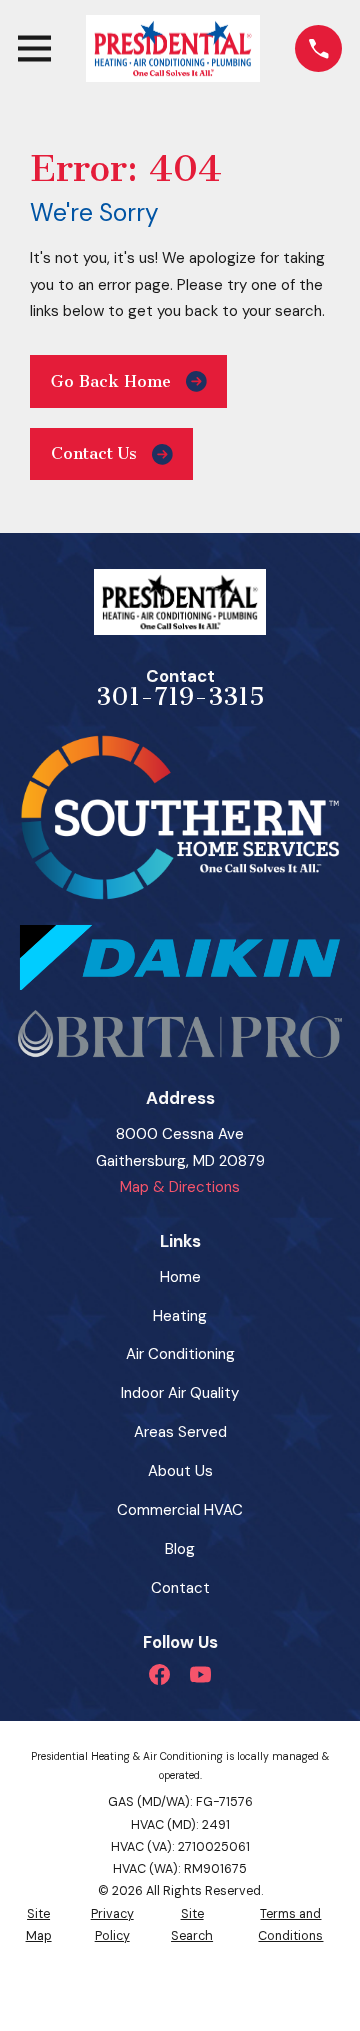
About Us (180, 1471)
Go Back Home (111, 381)
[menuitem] (38, 1925)
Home (180, 1277)
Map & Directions (180, 1187)
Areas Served (180, 1432)
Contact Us (94, 453)
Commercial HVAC (180, 1510)
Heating (180, 1316)
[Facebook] (159, 1674)
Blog (180, 1549)
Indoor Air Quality (180, 1393)
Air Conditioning (180, 1354)
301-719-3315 (180, 697)
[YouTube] (200, 1674)
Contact (180, 1588)
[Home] (172, 48)
